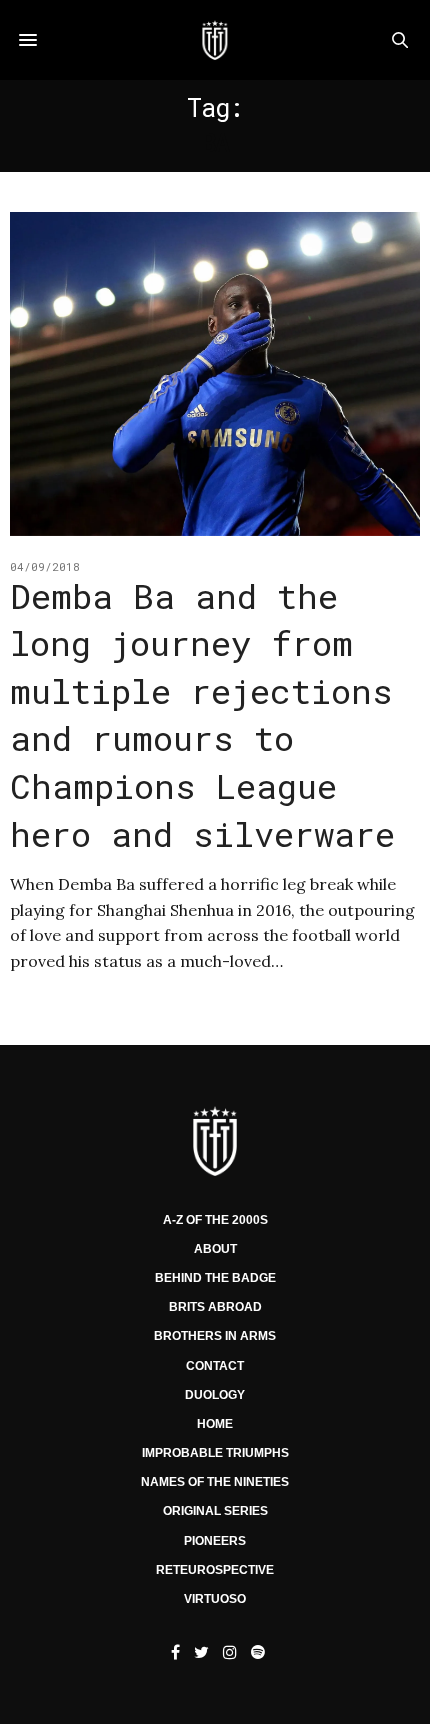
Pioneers (215, 1541)
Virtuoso (215, 1599)
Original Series (215, 1511)
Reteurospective (215, 1570)
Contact (215, 1366)
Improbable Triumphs (215, 1453)
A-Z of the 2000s (215, 1220)
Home (215, 1424)
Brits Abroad (215, 1307)
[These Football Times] (214, 40)
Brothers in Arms (215, 1336)
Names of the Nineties (215, 1482)
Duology (215, 1395)
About (215, 1249)
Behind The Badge (215, 1278)
